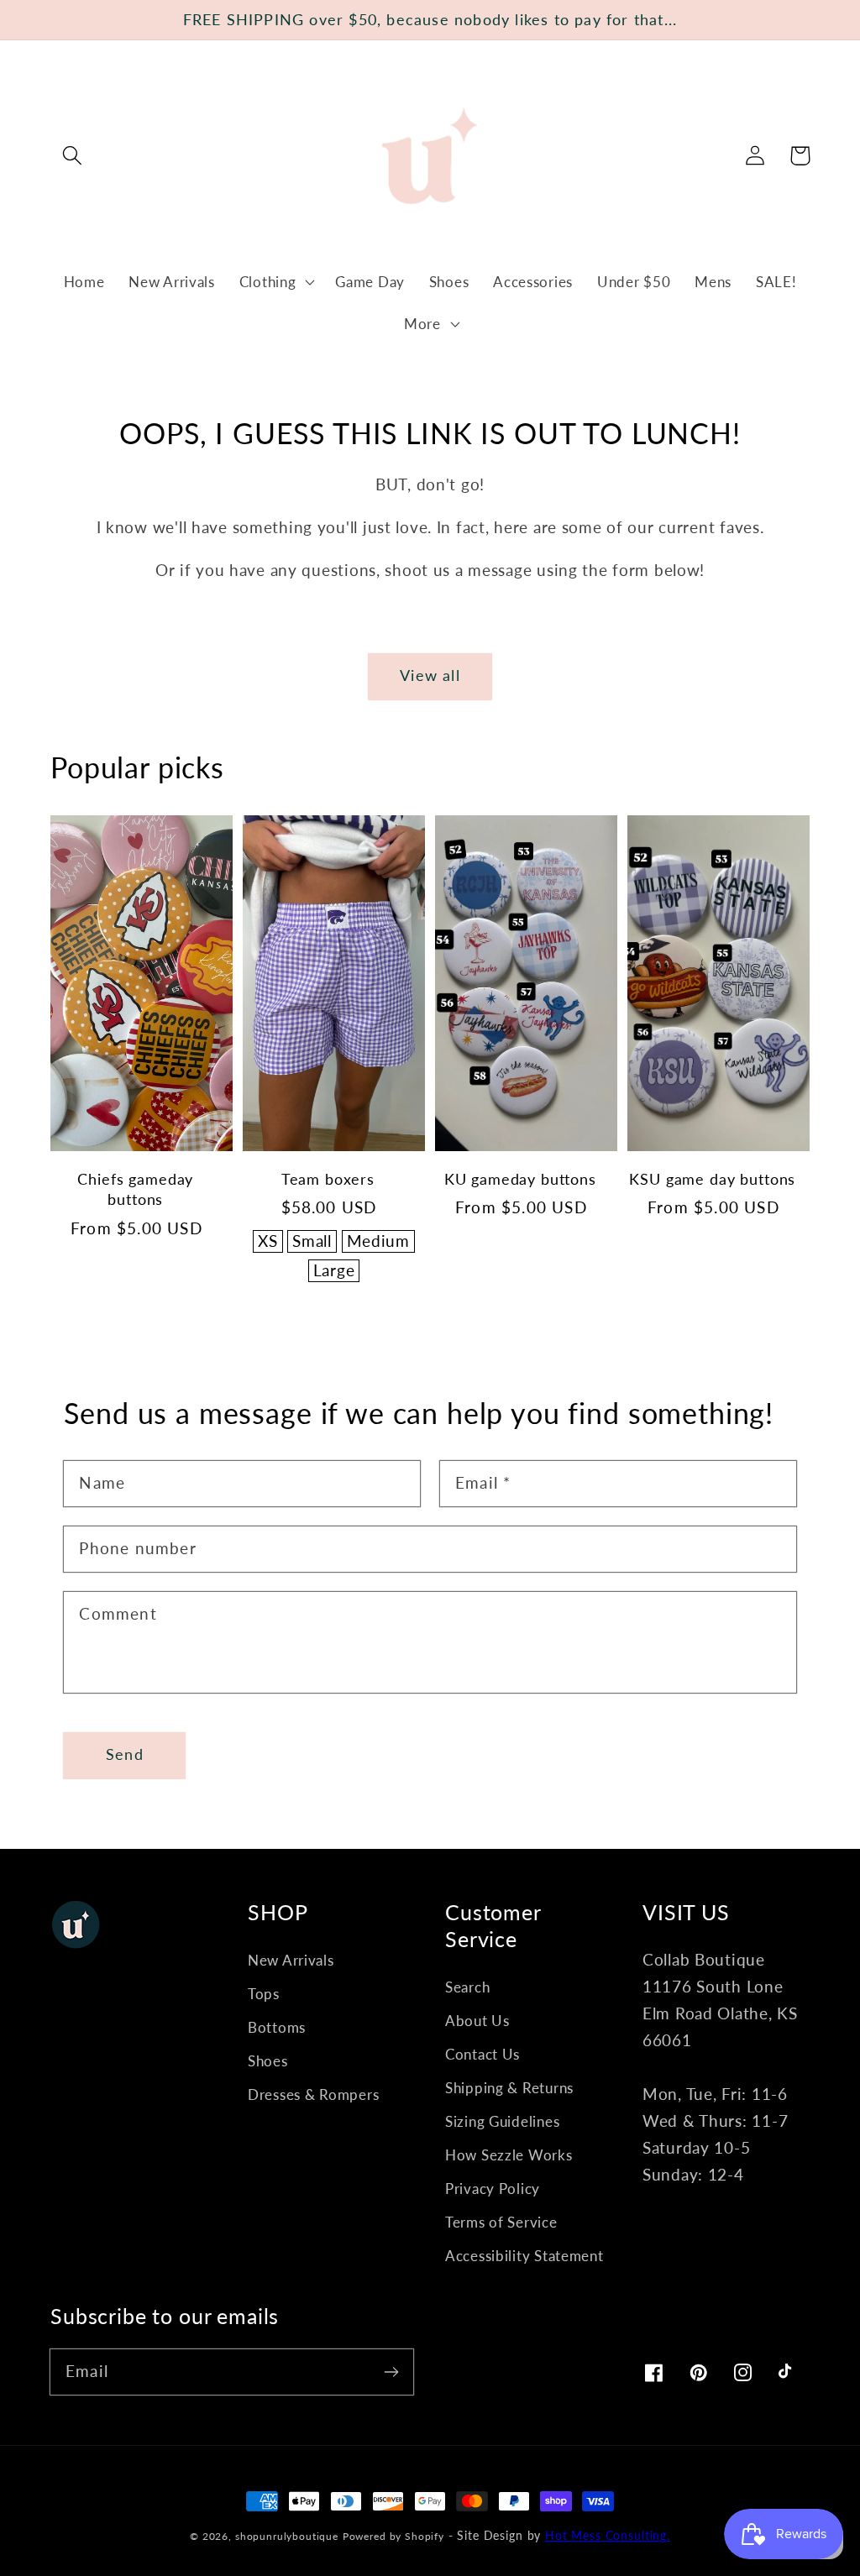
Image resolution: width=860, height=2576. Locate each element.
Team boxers (328, 1179)
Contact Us (482, 2054)
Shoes (268, 2061)
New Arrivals (291, 1960)
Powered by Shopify (393, 2536)
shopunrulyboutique (287, 2536)
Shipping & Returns (509, 2088)
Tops (264, 1994)
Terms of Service (501, 2222)
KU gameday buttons (520, 1179)
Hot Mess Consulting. (608, 2535)
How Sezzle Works (509, 2155)
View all (430, 675)
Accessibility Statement (524, 2256)
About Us (477, 2021)
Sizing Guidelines (502, 2121)
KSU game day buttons (712, 1179)
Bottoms (277, 2027)
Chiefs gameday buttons (135, 1189)
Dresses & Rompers (313, 2094)
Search (467, 1987)
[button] (73, 156)
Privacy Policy (493, 2189)
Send (125, 1754)
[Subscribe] (391, 2372)
